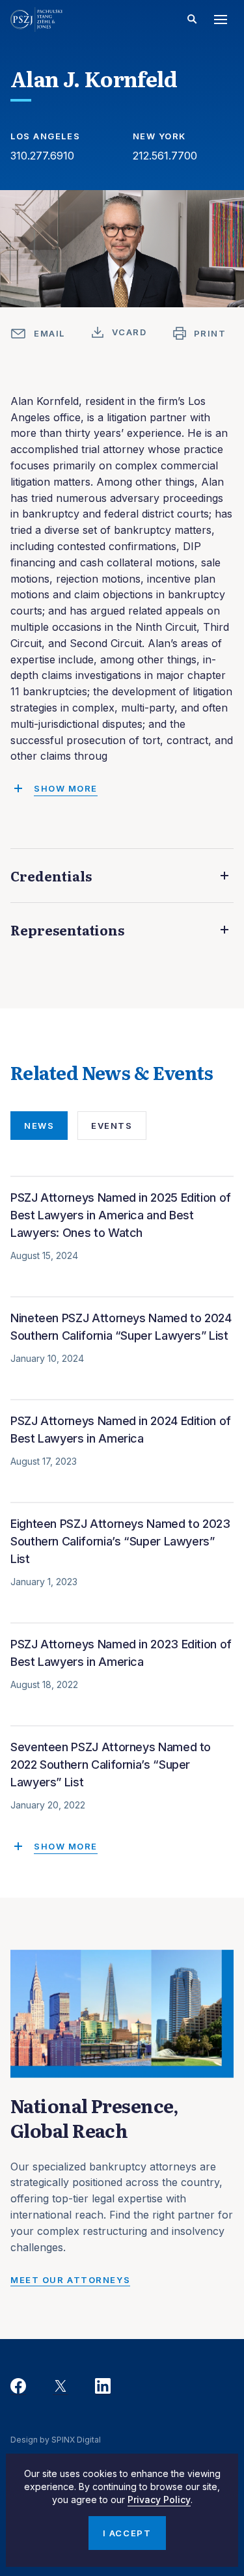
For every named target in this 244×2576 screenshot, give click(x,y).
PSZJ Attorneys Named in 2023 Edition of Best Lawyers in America (121, 1653)
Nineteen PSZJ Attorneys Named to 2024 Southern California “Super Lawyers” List (121, 1327)
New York (159, 136)
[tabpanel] (122, 1519)
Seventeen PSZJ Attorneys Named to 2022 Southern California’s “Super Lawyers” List (111, 1765)
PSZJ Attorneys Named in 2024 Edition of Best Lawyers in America (121, 1430)
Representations (67, 930)
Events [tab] (112, 1126)
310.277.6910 (42, 156)
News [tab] (39, 1126)
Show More (66, 1846)
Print (210, 333)
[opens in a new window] (18, 2387)
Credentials (51, 876)
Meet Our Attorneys (70, 2280)
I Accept (127, 2533)
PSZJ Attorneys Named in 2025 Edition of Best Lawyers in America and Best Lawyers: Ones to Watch (121, 1215)
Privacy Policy (159, 2500)
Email (49, 333)
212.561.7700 (165, 156)
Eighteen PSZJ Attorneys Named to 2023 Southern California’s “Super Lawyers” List (120, 1541)
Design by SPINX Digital (56, 2440)
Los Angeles (45, 136)
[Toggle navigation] (221, 20)
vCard (129, 332)
